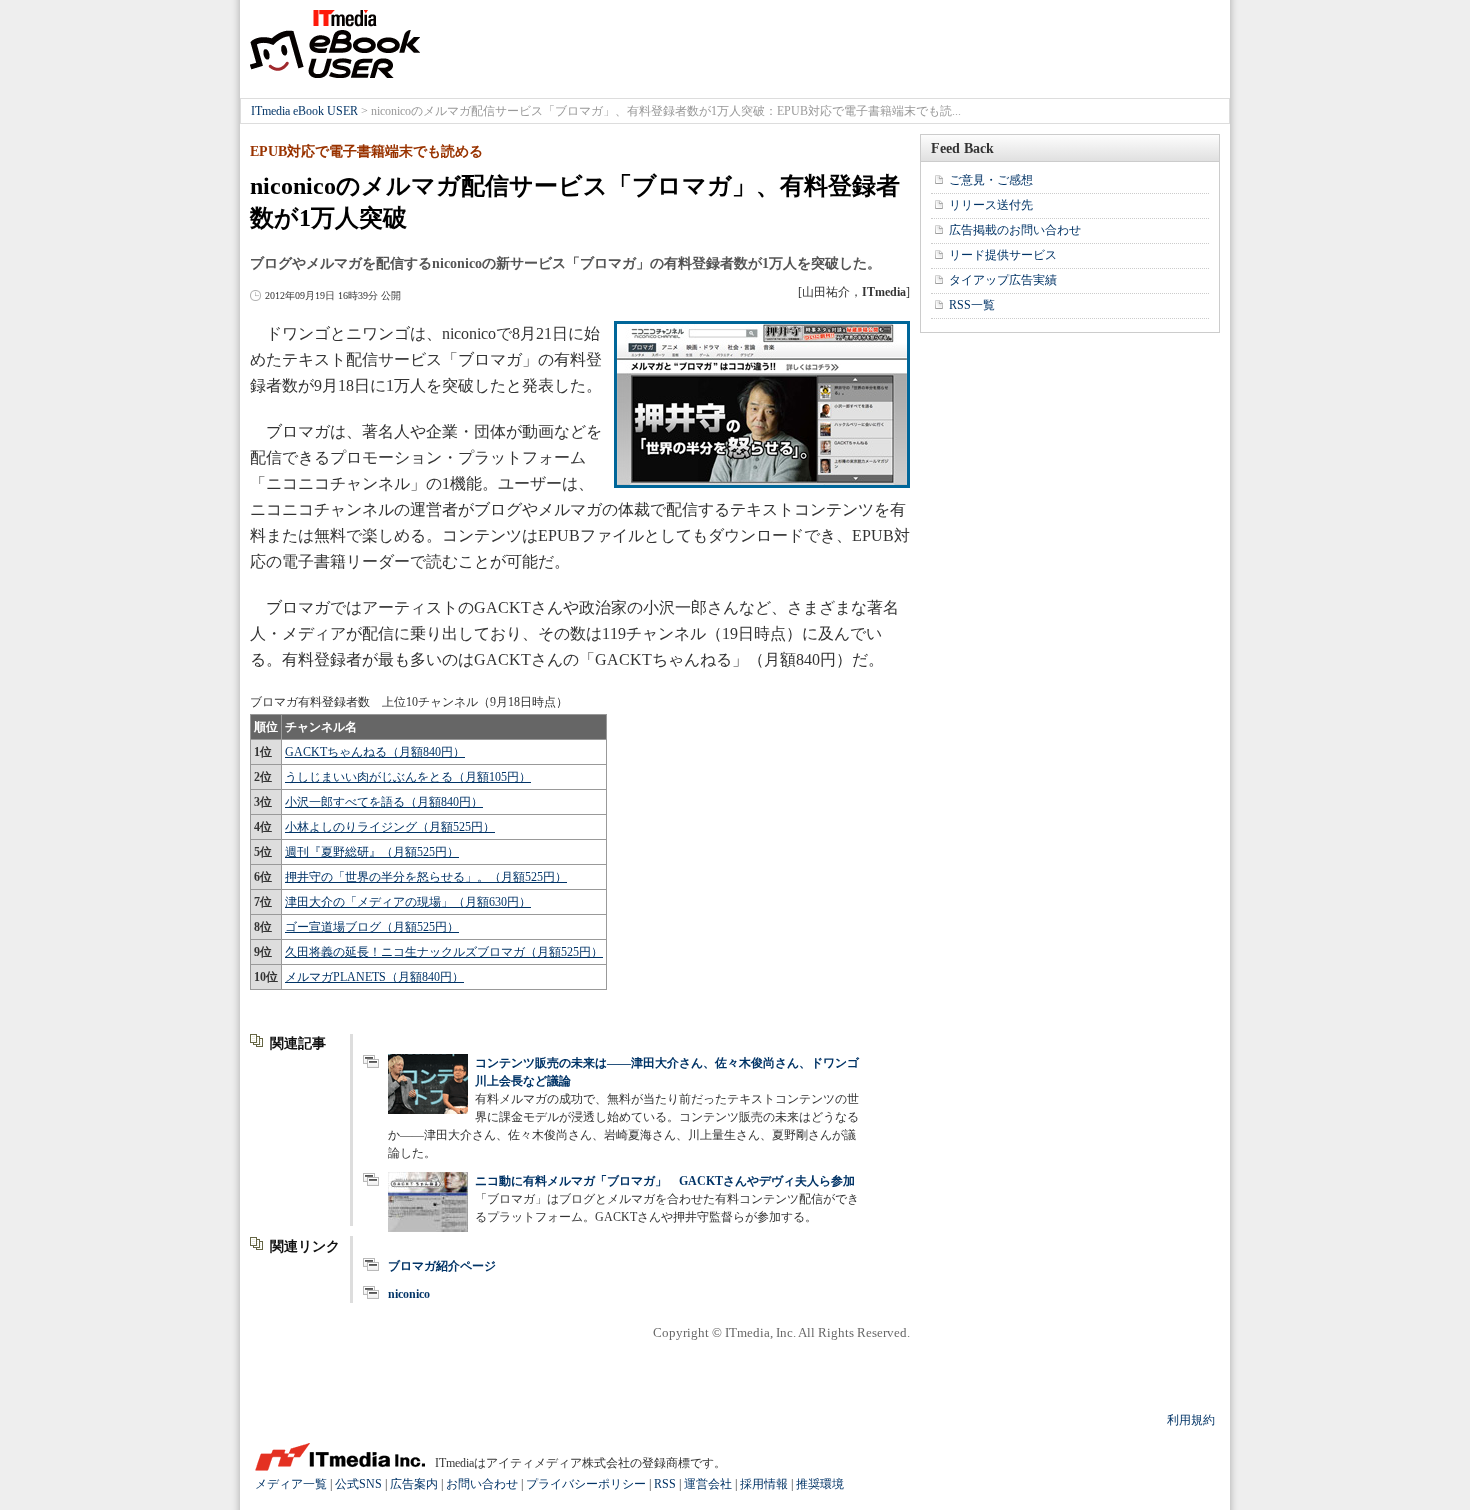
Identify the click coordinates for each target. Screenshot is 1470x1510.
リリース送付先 (991, 205)
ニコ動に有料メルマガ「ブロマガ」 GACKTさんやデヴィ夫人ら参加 (665, 1181)
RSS (665, 1484)
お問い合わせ (482, 1484)
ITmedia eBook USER (335, 44)
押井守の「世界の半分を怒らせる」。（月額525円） (426, 877)
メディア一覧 (291, 1484)
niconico (409, 1294)
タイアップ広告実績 (1003, 280)
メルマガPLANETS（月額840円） (374, 977)
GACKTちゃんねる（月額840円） (375, 752)
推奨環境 (820, 1484)
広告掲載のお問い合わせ (1015, 230)
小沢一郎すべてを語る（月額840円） (384, 802)
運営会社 (708, 1484)
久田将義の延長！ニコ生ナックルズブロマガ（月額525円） (444, 952)
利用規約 (1191, 1420)
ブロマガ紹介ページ (442, 1266)
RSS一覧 (972, 305)
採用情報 (764, 1484)
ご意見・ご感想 (991, 180)
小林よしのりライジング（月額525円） (390, 827)
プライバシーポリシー (586, 1484)
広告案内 (414, 1484)
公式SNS (358, 1484)
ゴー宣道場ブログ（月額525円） (372, 927)
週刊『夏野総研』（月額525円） (372, 852)
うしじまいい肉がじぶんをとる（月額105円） (408, 777)
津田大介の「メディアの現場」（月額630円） (408, 902)
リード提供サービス (1003, 255)
